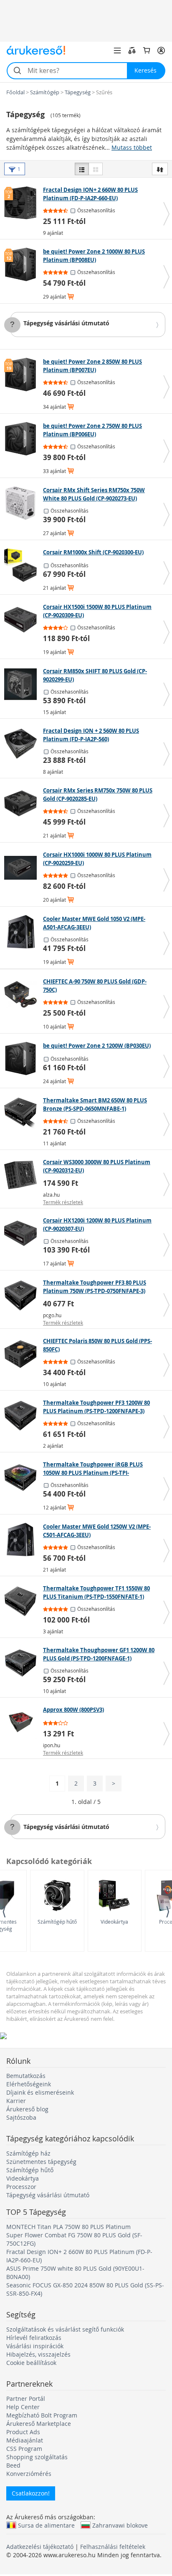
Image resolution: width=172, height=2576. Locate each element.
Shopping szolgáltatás (37, 2457)
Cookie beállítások (31, 2363)
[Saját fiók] (161, 50)
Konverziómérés (29, 2474)
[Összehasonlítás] (132, 50)
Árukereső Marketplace (39, 2424)
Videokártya (114, 1922)
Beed (13, 2465)
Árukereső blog (27, 2109)
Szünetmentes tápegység (41, 2162)
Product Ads (23, 2432)
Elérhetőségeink (29, 2084)
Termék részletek (63, 1202)
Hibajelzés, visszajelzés (38, 2354)
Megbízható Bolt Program (42, 2415)
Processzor (21, 2187)
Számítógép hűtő (57, 1922)
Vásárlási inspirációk (35, 2346)
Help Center (23, 2407)
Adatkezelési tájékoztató (40, 2547)
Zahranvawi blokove (120, 2525)
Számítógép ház (28, 2153)
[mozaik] (96, 169)
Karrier (16, 2101)
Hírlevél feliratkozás (34, 2338)
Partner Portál (26, 2399)
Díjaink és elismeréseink (40, 2092)
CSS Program (24, 2449)
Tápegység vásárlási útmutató (66, 323)
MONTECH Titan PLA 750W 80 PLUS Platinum (68, 2227)
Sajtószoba (21, 2117)
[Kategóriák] (117, 50)
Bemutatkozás (26, 2076)
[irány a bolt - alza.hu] (23, 1175)
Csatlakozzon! (31, 2493)
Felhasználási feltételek (113, 2547)
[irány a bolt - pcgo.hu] (23, 1296)
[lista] (82, 169)
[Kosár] (147, 50)
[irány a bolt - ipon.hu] (23, 1723)
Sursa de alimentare (46, 2525)
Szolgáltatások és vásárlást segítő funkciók (65, 2329)
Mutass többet (132, 147)
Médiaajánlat (25, 2440)
